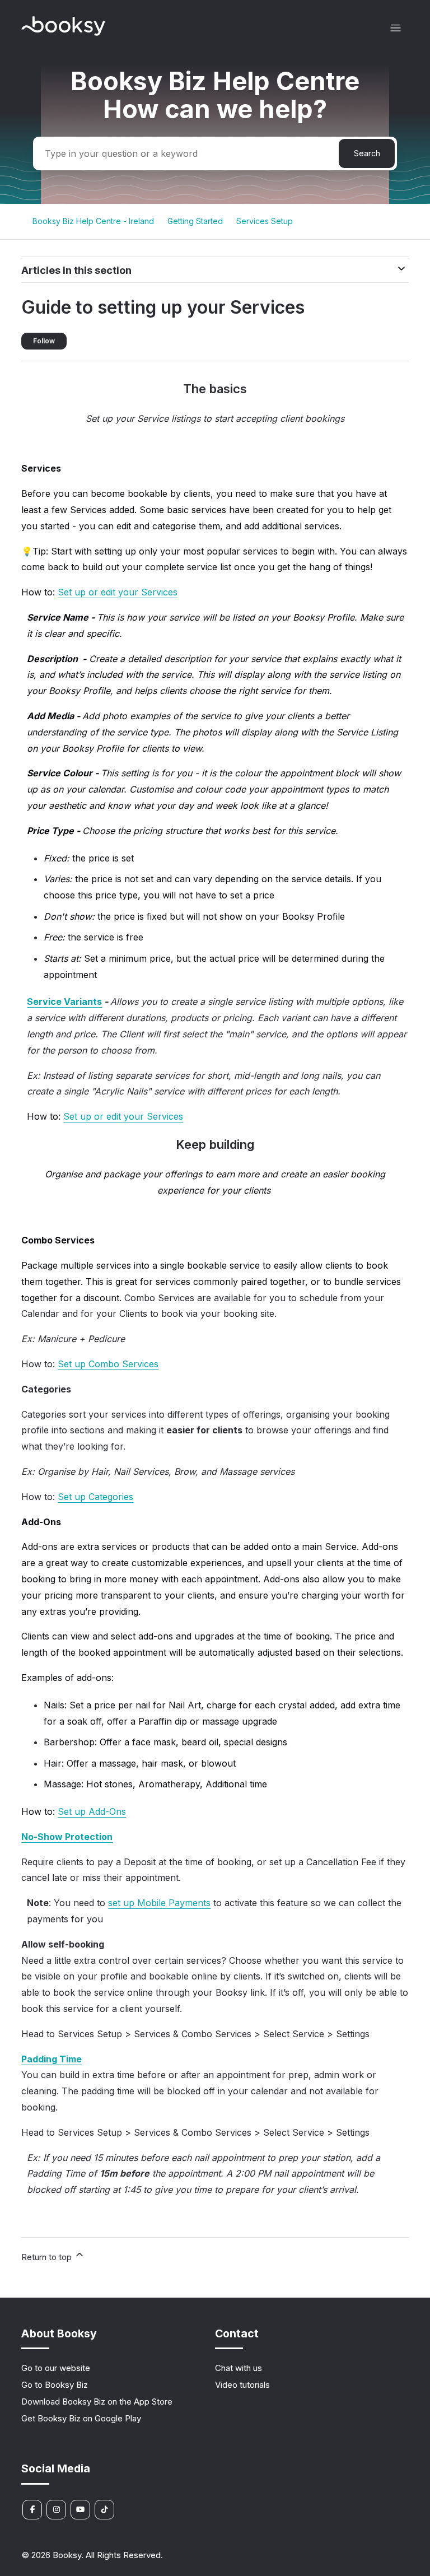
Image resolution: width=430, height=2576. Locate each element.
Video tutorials (242, 2385)
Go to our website (56, 2368)
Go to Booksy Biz (55, 2385)
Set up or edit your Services (118, 592)
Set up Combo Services (108, 1364)
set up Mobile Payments (159, 1903)
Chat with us (239, 2368)
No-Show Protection (67, 1837)
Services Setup (265, 221)
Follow (44, 341)
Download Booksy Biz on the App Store (97, 2402)
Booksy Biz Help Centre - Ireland (93, 221)
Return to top (48, 2257)
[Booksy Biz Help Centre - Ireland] (63, 33)
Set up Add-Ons (92, 1811)
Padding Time (52, 2059)
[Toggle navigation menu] (396, 28)
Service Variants (64, 1001)
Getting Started (195, 221)
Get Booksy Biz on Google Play (81, 2418)
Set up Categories (95, 1497)
